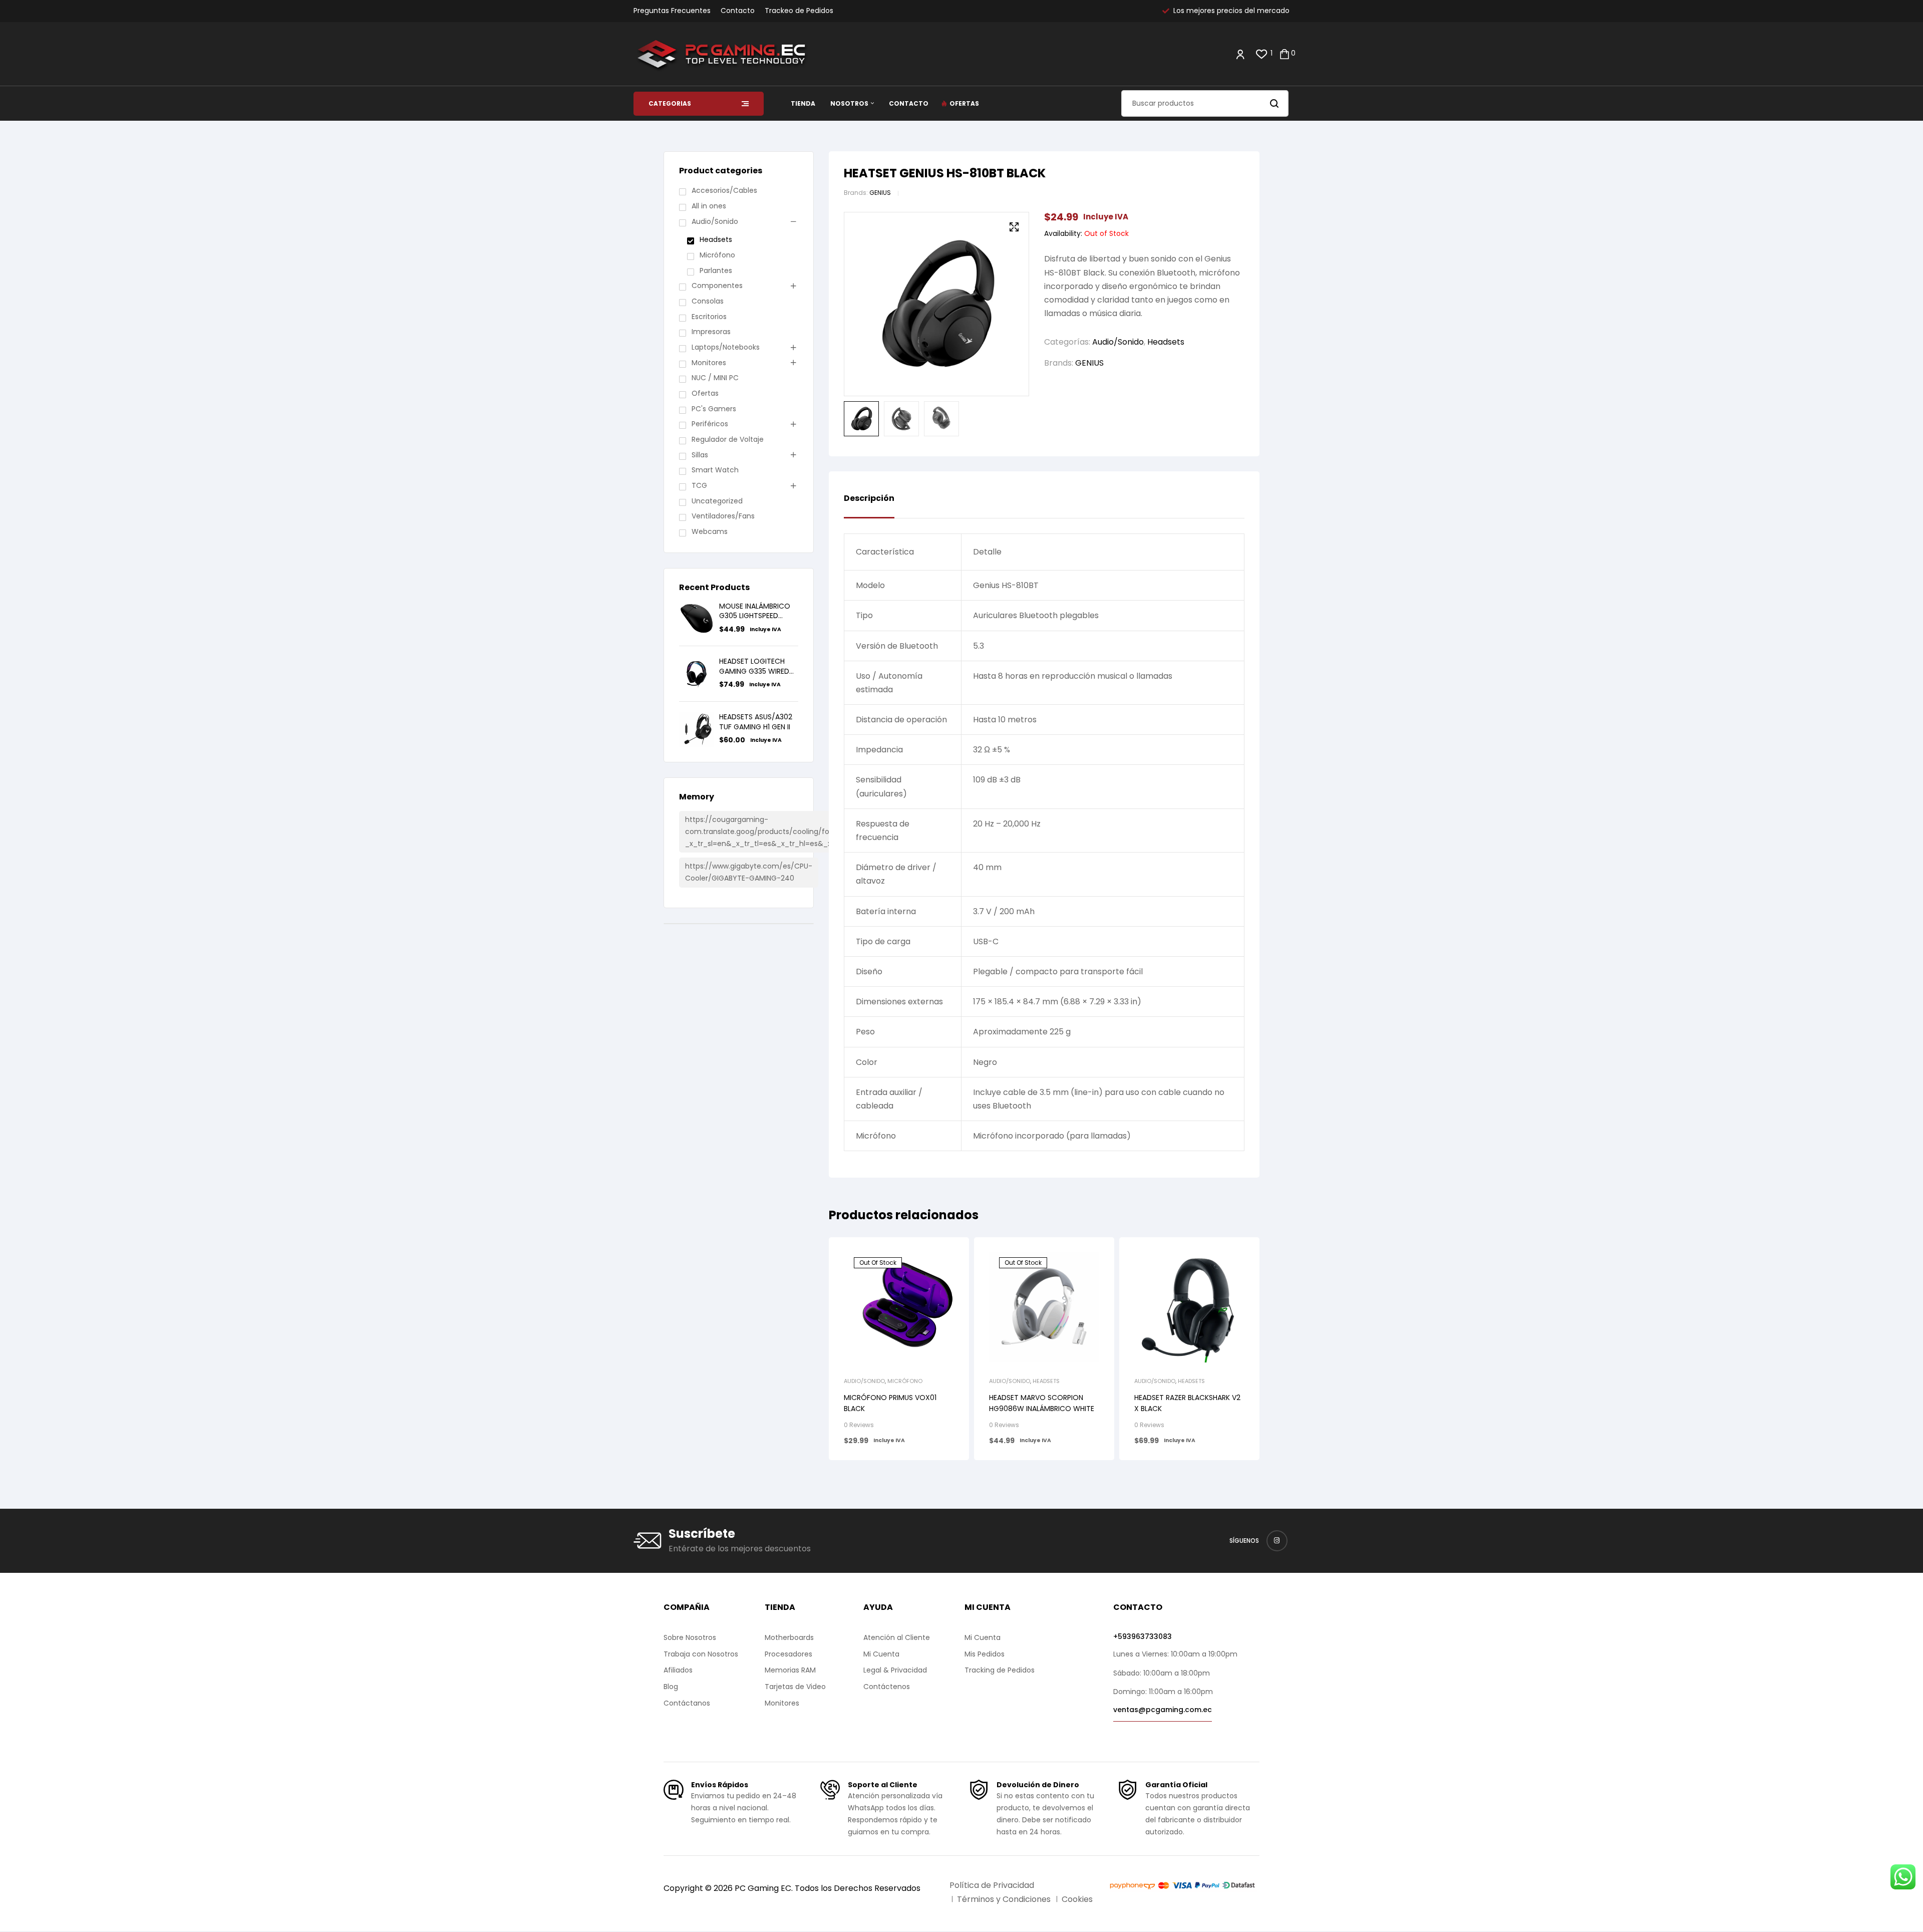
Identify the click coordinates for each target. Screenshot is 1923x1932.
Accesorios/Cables (724, 190)
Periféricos (710, 424)
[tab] (869, 506)
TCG (699, 485)
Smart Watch (715, 470)
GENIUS (880, 193)
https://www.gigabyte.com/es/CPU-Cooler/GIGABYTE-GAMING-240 (749, 872)
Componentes (717, 286)
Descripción (869, 499)
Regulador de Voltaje (728, 439)
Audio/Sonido (1118, 342)
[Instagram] (1277, 1541)
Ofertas (705, 393)
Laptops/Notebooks (726, 347)
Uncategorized (717, 501)
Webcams (710, 531)
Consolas (708, 301)
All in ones (709, 206)
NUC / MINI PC (715, 378)
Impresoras (711, 332)
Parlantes (716, 270)
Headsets (1166, 342)
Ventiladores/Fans (723, 516)
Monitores (709, 363)
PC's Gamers (714, 409)
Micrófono (905, 1381)
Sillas (700, 455)
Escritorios (709, 317)
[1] (1262, 54)
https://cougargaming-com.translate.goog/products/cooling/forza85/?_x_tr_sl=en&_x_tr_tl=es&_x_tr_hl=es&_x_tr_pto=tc (777, 832)
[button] (1014, 227)
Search (1275, 103)
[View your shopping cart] (1285, 54)
